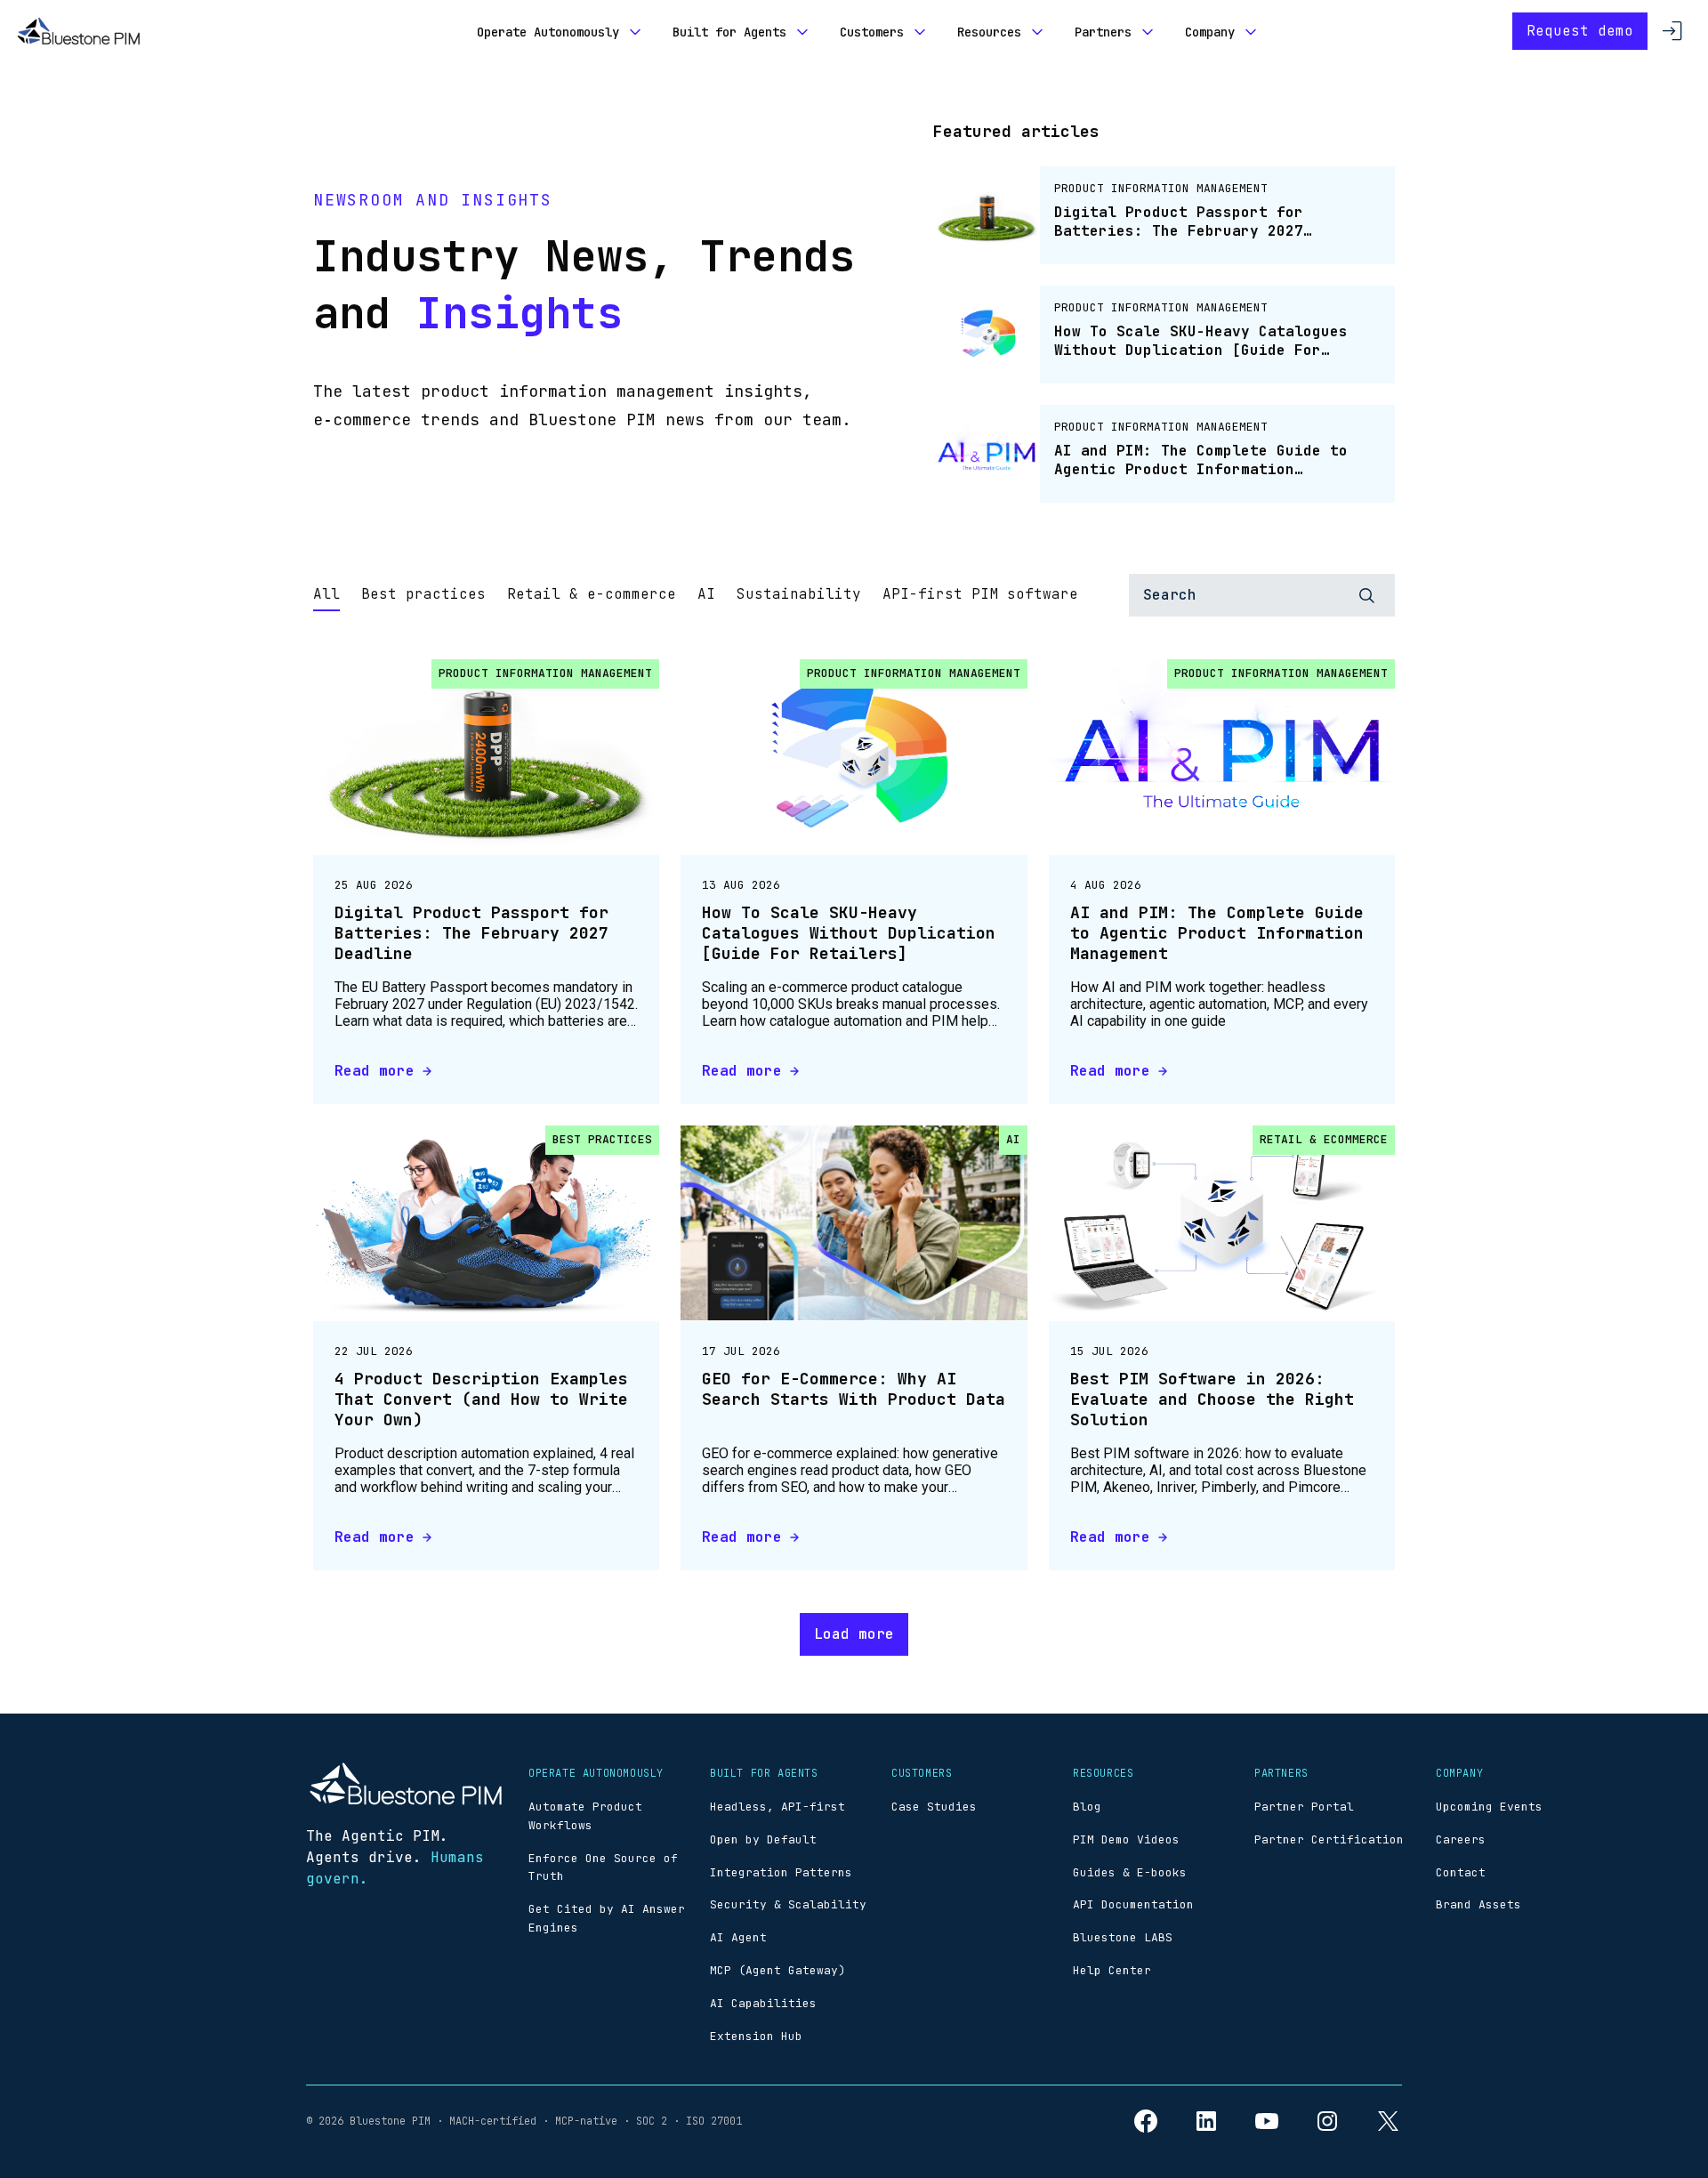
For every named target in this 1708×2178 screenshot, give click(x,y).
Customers (872, 32)
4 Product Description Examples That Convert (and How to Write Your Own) (481, 1400)
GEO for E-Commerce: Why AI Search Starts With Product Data (854, 1389)
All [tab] (326, 594)
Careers (1461, 1839)
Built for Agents (729, 32)
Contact (1461, 1872)
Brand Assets (1478, 1904)
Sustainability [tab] (799, 594)
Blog (1087, 1807)
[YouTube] (1267, 2121)
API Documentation (1133, 1904)
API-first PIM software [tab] (980, 594)
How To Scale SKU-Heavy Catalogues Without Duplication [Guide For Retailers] (849, 933)
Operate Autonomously (548, 32)
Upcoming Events (1489, 1807)
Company (1210, 32)
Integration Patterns (781, 1872)
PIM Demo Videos (1126, 1839)
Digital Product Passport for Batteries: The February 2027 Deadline (471, 933)
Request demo (1580, 31)
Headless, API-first (777, 1807)
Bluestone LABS (1123, 1937)
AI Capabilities (763, 2003)
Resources (989, 32)
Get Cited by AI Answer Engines (607, 1918)
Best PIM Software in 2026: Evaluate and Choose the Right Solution (1212, 1400)
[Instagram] (1327, 2121)
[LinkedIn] (1206, 2121)
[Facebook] (1146, 2121)
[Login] (1672, 31)
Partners (1103, 32)
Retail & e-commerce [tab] (592, 594)
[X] (1388, 2121)
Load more (854, 1634)
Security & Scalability (788, 1904)
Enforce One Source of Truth (603, 1867)
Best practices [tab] (423, 594)
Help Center (1112, 1970)
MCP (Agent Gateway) (777, 1970)
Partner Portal (1304, 1807)
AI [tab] (706, 594)
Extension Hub (756, 2036)
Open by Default (763, 1839)
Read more (375, 1071)
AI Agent (738, 1937)
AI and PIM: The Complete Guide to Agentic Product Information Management (1217, 933)
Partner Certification (1329, 1839)
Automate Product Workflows (585, 1816)
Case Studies (934, 1807)
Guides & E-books (1130, 1872)
